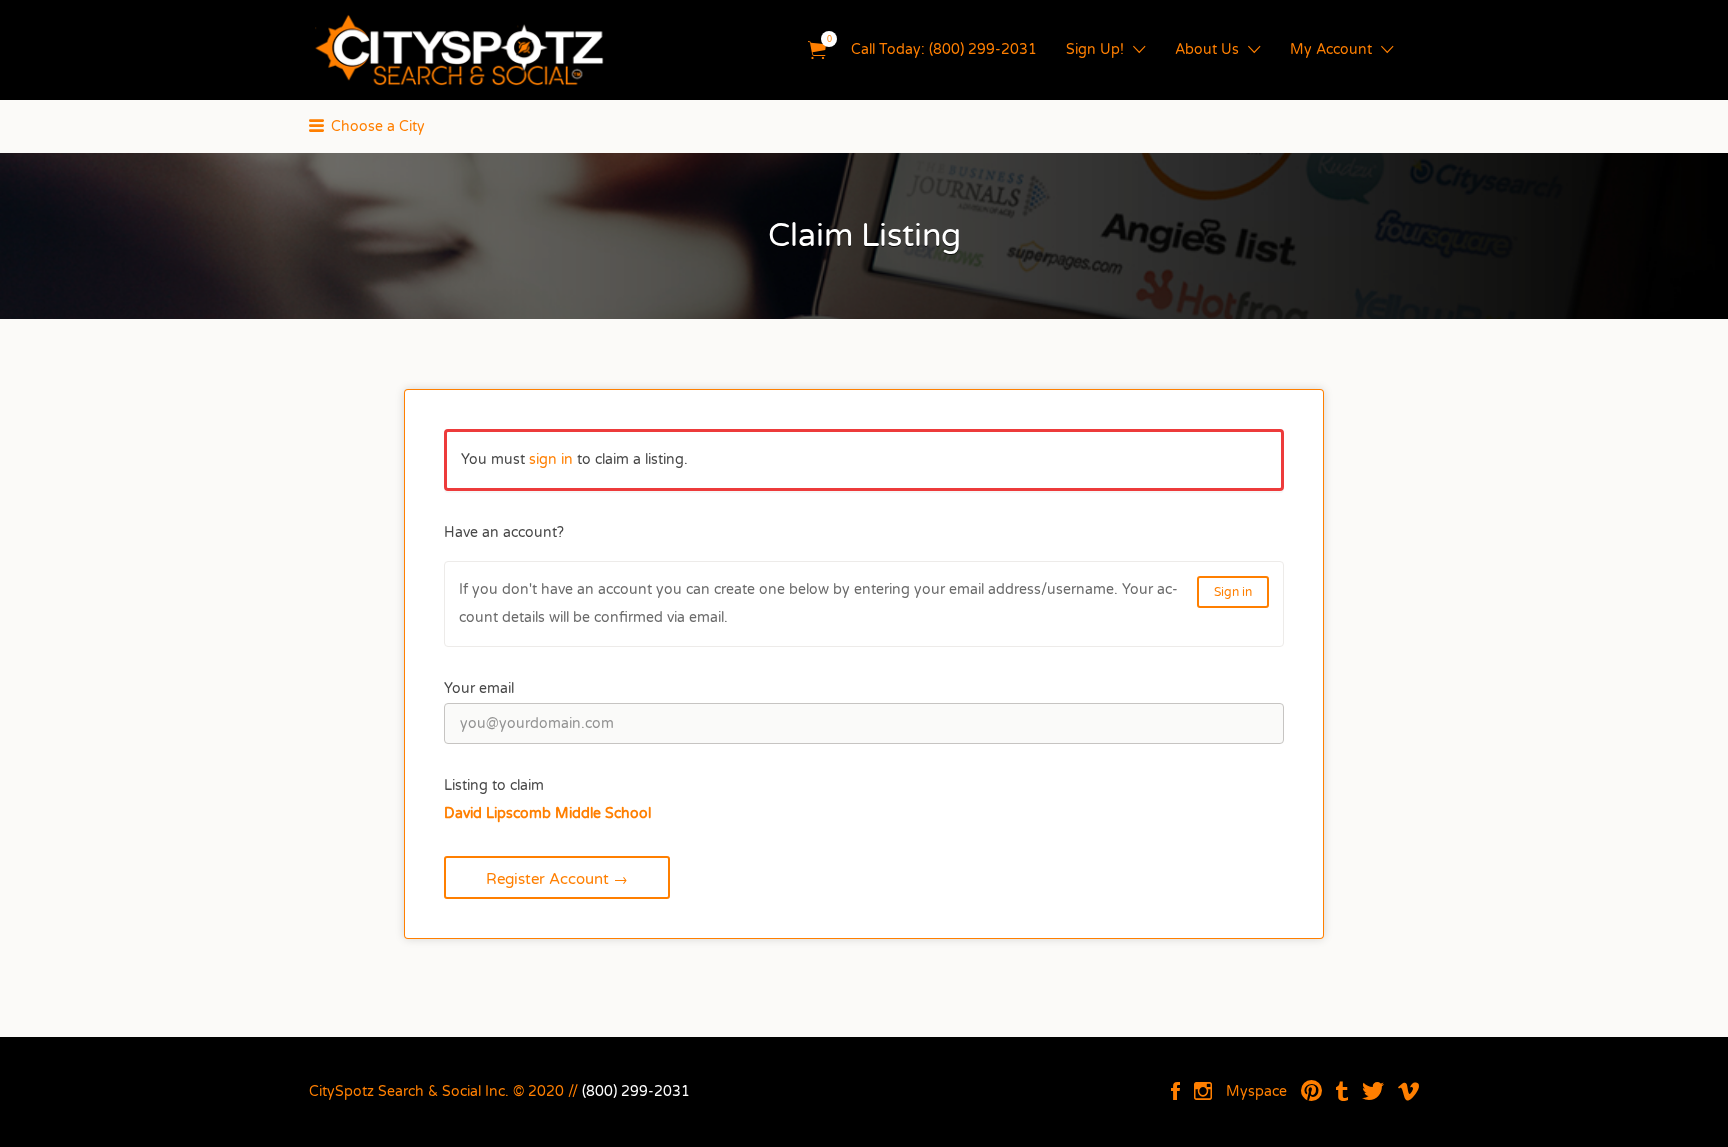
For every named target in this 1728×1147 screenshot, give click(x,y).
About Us (1207, 49)
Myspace (1256, 1091)
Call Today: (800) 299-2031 (944, 49)
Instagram (1203, 1091)
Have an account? (504, 532)
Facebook (1175, 1091)
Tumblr (1342, 1091)
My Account (1331, 49)
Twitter (1373, 1091)
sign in (551, 459)
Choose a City (378, 126)
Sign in (1233, 592)
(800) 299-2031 (636, 1091)
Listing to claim (494, 785)
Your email (479, 688)
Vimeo (1408, 1091)
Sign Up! (1095, 49)
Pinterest (1311, 1091)
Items (817, 50)
